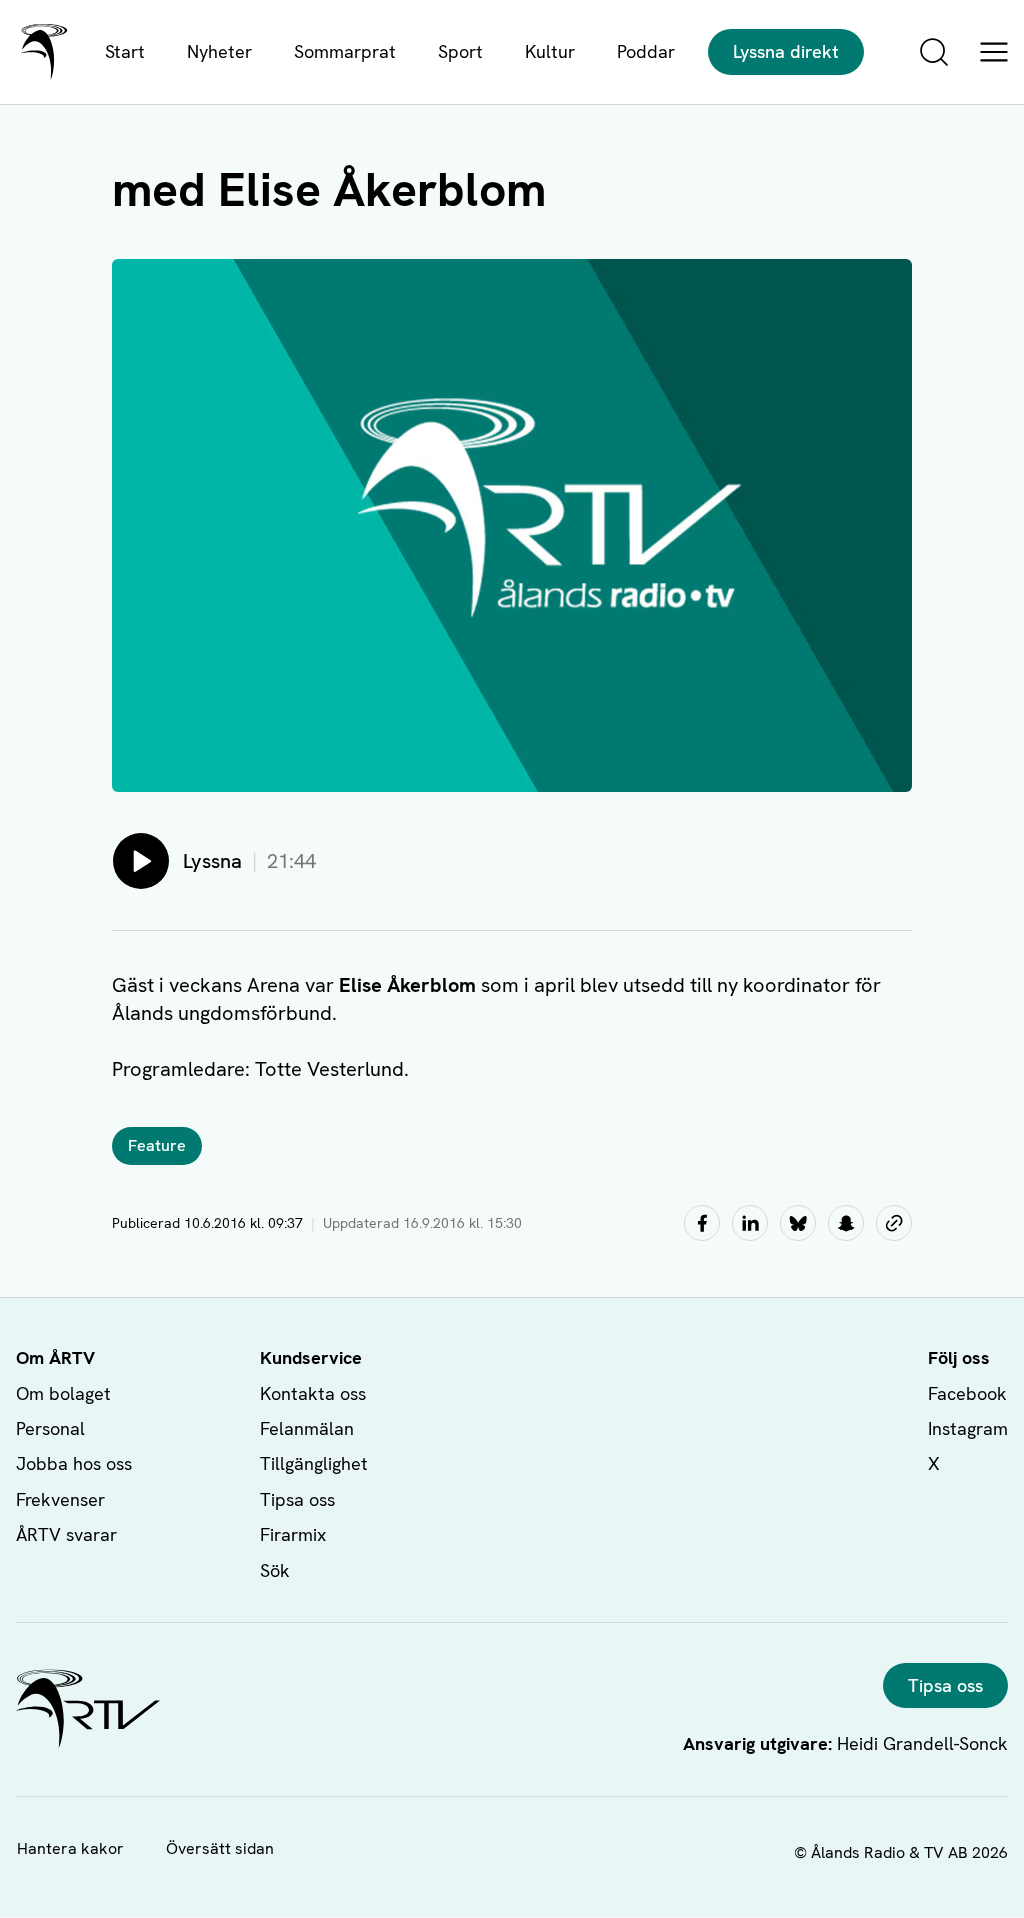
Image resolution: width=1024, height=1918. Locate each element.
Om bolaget (63, 1393)
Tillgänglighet (314, 1463)
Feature (157, 1145)
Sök (275, 1570)
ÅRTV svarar (66, 1534)
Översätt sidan (220, 1848)
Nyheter (219, 51)
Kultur (550, 51)
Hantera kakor (70, 1848)
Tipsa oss (297, 1499)
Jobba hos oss (74, 1463)
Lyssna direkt (786, 51)
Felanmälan (307, 1428)
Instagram (968, 1428)
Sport (460, 51)
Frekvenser (60, 1499)
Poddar (646, 51)
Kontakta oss (313, 1393)
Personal (50, 1428)
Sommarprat (345, 51)
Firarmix (293, 1534)
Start (125, 51)
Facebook (967, 1393)
